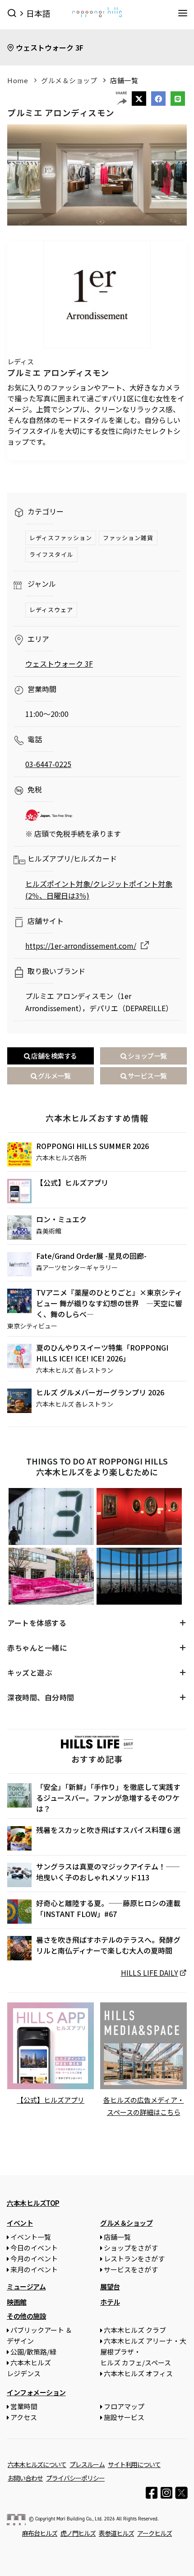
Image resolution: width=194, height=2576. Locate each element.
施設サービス (124, 2417)
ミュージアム (26, 2286)
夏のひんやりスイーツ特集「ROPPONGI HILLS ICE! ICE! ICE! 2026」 (102, 1353)
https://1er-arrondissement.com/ (81, 946)
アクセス (24, 2417)
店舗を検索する (54, 1056)
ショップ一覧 (147, 1056)
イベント (20, 2223)
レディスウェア (51, 610)
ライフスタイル (51, 554)
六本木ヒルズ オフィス (138, 2373)
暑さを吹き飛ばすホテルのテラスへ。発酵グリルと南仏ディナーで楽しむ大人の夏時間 (108, 1945)
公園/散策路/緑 (33, 2352)
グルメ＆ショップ (69, 80)
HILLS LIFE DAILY (150, 1973)
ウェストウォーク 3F (50, 47)
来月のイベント (34, 2269)
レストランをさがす (134, 2258)
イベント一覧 (31, 2237)
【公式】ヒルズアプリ (72, 1182)
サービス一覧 (147, 1076)
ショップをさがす (131, 2248)
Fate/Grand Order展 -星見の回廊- (91, 1256)
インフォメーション (36, 2392)
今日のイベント (34, 2248)
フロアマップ (124, 2406)
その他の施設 (26, 2316)
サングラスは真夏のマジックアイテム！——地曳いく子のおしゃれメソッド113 (108, 1872)
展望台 (110, 2286)
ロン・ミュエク (61, 1219)
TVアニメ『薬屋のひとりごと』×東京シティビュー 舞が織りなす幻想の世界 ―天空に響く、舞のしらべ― (109, 1303)
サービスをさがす (131, 2269)
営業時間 (24, 2406)
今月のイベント (34, 2258)
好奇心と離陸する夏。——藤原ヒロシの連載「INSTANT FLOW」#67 (108, 1908)
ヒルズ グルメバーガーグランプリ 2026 (100, 1392)
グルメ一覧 (53, 1076)
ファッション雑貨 (128, 538)
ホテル (110, 2302)
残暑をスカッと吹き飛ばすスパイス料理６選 (108, 1830)
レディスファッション (61, 538)
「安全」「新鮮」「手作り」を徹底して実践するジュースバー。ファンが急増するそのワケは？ (108, 1798)
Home (18, 80)
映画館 (17, 2302)
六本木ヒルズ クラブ (135, 2330)
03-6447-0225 (48, 764)
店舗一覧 (124, 80)
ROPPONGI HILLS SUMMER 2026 (92, 1146)
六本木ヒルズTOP (33, 2203)
